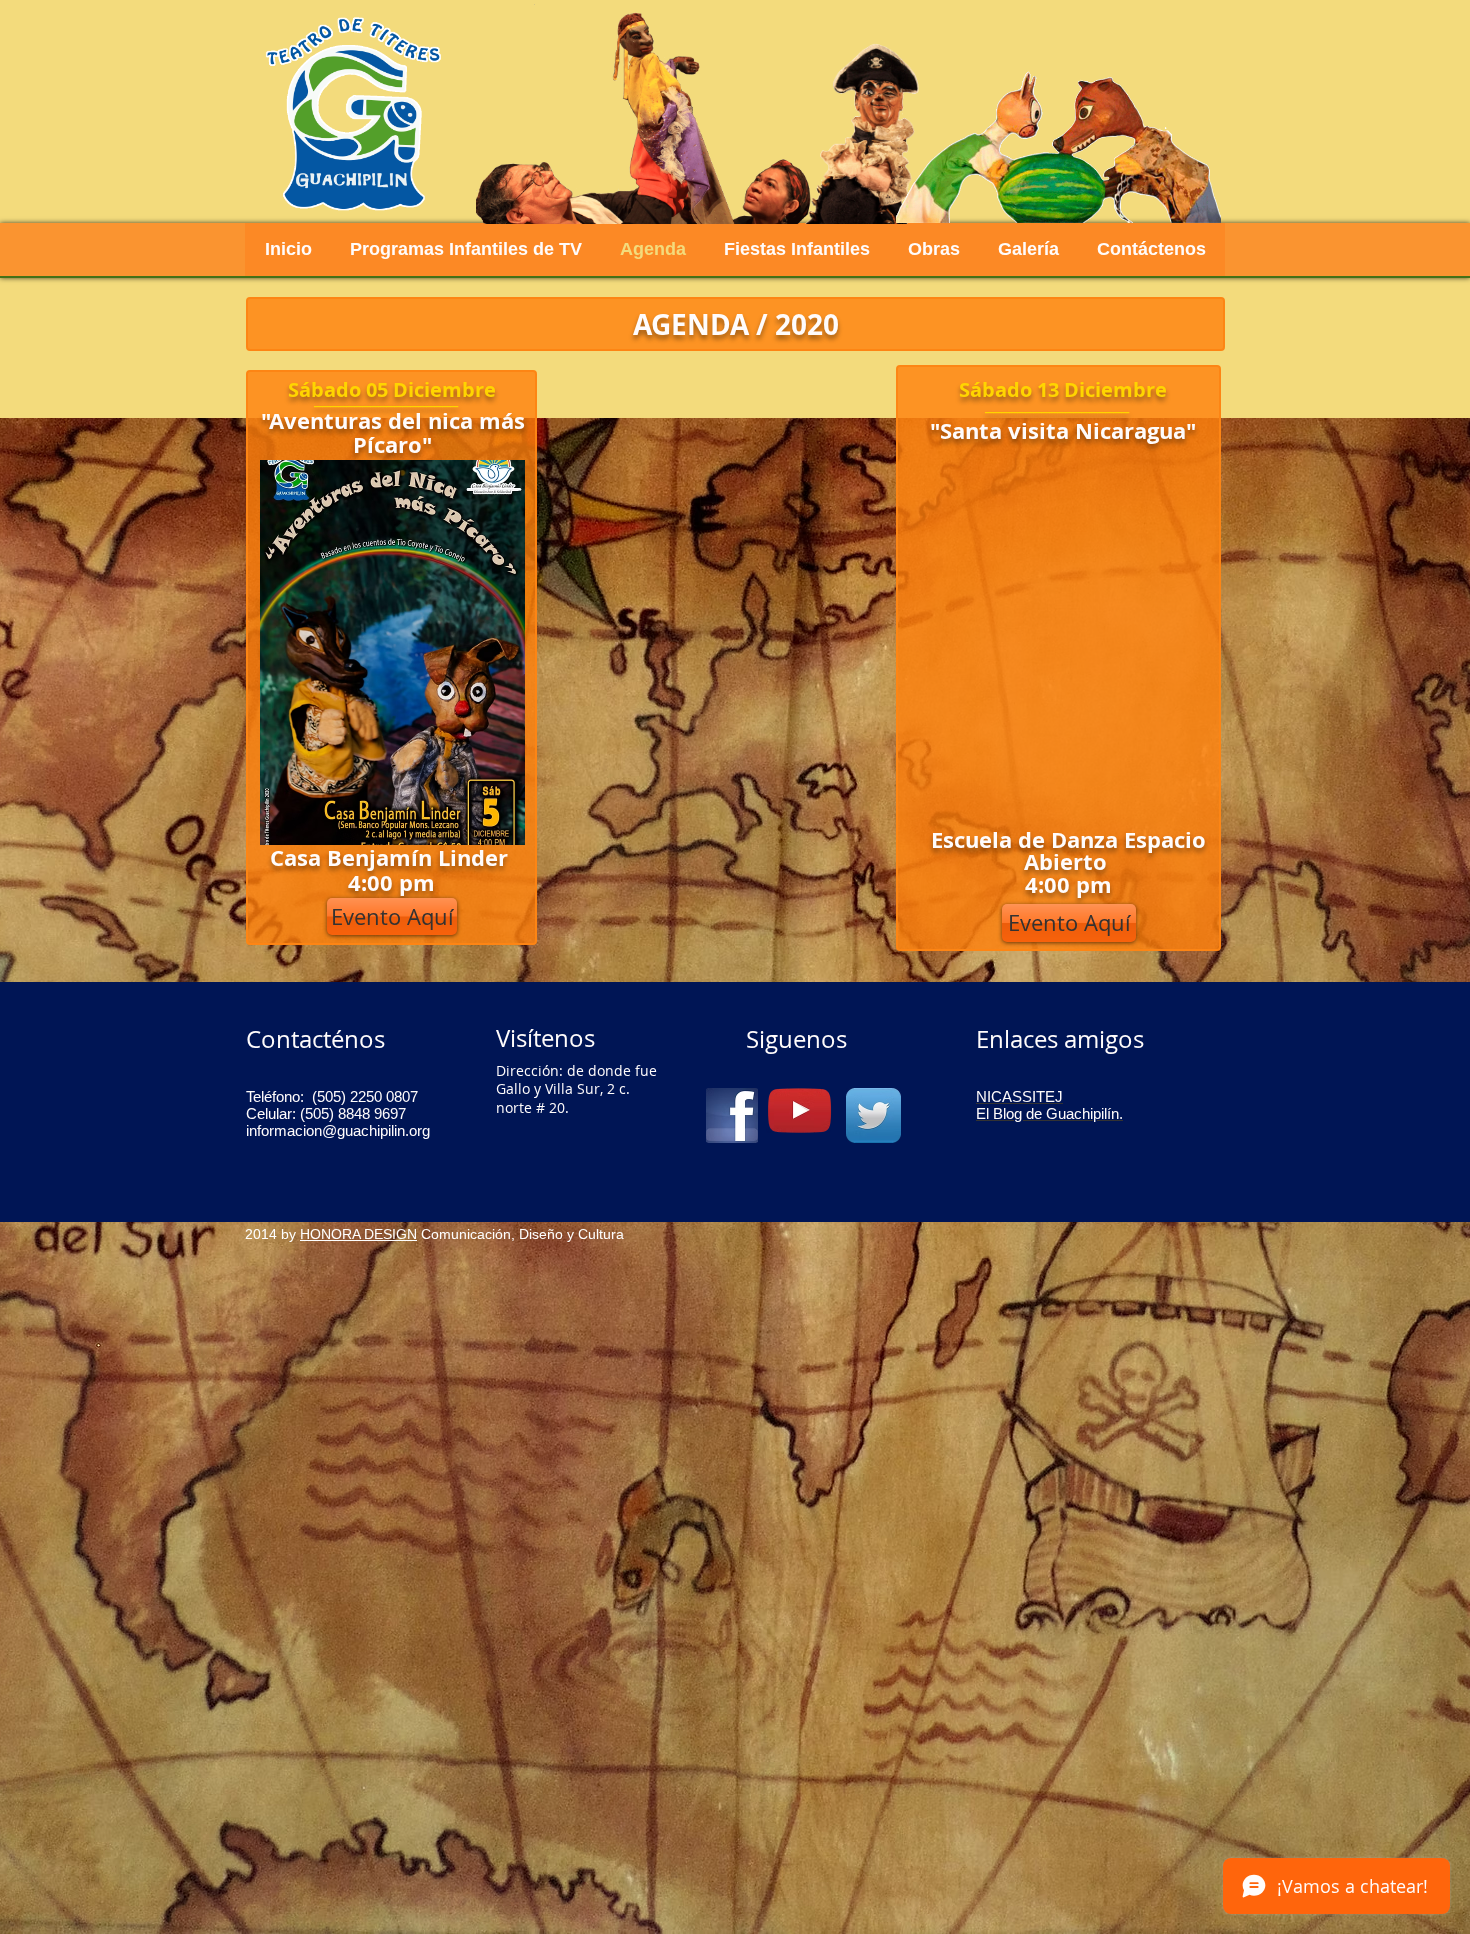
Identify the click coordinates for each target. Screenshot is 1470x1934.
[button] (1069, 923)
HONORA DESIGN (358, 1234)
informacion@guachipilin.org (338, 1130)
